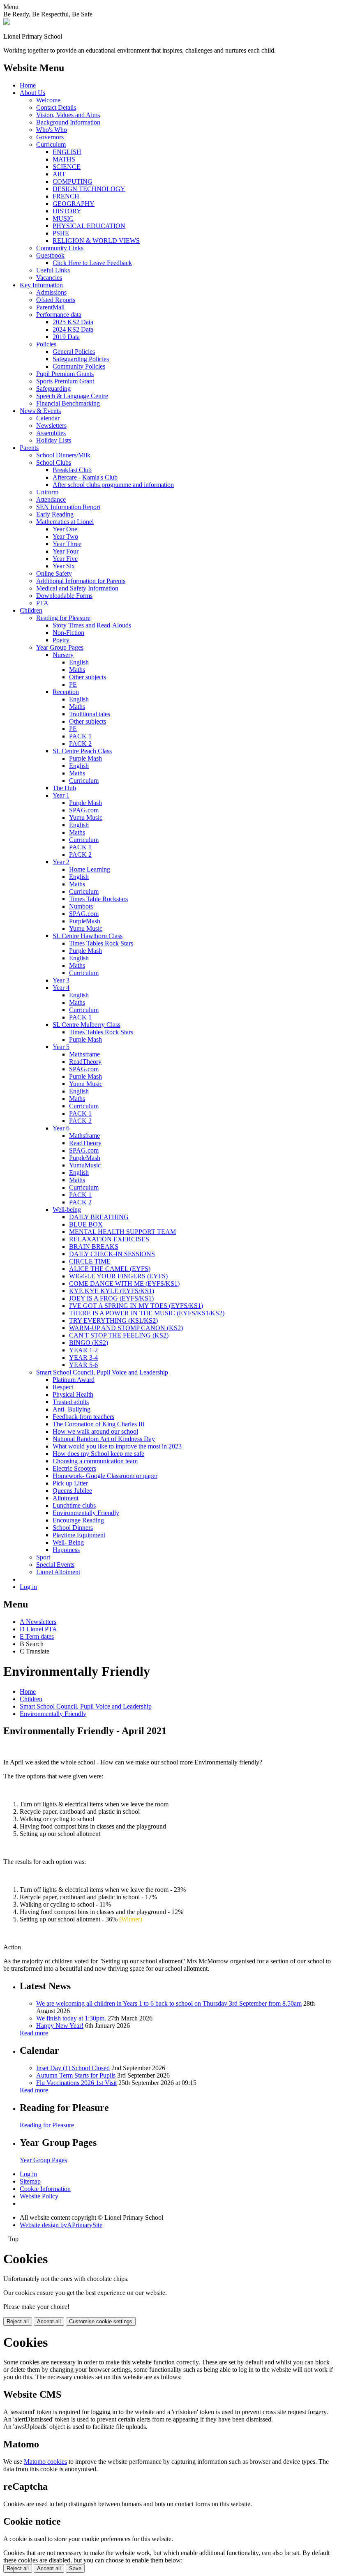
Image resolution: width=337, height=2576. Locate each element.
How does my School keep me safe (98, 1454)
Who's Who (52, 130)
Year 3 (61, 980)
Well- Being (68, 1542)
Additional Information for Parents (81, 581)
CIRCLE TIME (90, 1261)
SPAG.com (84, 810)
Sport (43, 1557)
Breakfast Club (72, 470)
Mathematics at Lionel (65, 522)
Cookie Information (45, 2189)
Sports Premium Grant (65, 381)
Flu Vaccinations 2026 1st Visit (76, 2083)
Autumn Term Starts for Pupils (76, 2075)
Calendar (48, 418)
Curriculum (51, 144)
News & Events (40, 411)
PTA (42, 603)
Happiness (66, 1550)
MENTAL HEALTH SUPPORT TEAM (122, 1232)
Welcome (48, 100)
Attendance (51, 499)
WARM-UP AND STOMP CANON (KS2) (126, 1328)
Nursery (63, 655)
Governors (50, 137)
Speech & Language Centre (72, 396)
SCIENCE (67, 167)
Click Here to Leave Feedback (92, 263)
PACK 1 (80, 736)
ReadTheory (85, 1062)
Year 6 (61, 1128)
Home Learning (90, 869)
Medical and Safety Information (77, 588)
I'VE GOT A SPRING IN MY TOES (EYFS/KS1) (136, 1306)
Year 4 (61, 988)
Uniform (47, 492)
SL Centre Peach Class (82, 751)
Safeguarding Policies (81, 359)
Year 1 (61, 795)
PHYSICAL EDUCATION (89, 226)
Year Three (67, 544)
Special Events (55, 1565)
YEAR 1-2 (83, 1350)
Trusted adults (71, 1402)
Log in (28, 1587)
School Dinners (73, 1528)
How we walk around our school (95, 1431)
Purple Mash (85, 758)
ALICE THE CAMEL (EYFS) (110, 1269)
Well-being (67, 1210)
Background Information (68, 122)
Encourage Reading (78, 1520)
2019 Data (66, 337)
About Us (32, 93)
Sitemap (30, 2181)
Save (75, 2568)
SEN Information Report (68, 507)
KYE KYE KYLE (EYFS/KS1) (112, 1291)
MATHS (64, 159)
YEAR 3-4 (83, 1357)
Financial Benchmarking (68, 403)
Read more (34, 2033)
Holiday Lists (54, 440)
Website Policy (39, 2196)
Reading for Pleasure (63, 618)
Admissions (51, 292)
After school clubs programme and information (113, 485)
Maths (77, 670)
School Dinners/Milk (63, 455)
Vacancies (49, 278)
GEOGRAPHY (74, 204)
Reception (66, 692)
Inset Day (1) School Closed (73, 2068)
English (79, 662)
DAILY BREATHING (99, 1217)
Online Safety (54, 573)
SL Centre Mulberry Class (87, 1025)
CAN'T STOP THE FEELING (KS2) (119, 1335)
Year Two (65, 536)
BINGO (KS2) (89, 1343)
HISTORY (67, 211)
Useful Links (53, 270)
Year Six (64, 566)
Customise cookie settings (101, 2321)
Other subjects (88, 677)
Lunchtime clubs (74, 1505)
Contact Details (56, 107)
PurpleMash (85, 921)
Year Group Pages (60, 647)
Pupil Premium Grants (65, 374)
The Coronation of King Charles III (99, 1424)
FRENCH (66, 196)
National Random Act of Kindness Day (104, 1439)
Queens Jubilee (72, 1491)
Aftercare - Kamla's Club (85, 477)
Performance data (59, 315)
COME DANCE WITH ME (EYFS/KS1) (124, 1283)
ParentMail (50, 307)
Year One (65, 529)
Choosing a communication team (95, 1461)
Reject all (18, 2321)
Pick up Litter (70, 1483)
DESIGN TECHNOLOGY (89, 189)
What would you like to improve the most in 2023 (117, 1446)
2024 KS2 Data (73, 329)
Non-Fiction (68, 633)
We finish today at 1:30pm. (71, 2018)
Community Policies (79, 366)
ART (59, 174)
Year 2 (61, 862)
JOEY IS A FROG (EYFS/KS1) (111, 1298)
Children (31, 610)
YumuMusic (85, 1165)
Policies (46, 344)
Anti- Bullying (72, 1409)
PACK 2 (80, 744)
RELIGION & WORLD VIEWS (96, 241)
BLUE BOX (86, 1224)
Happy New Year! (60, 2026)
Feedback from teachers (83, 1417)
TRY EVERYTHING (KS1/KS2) (113, 1320)
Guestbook (50, 255)
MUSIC (63, 218)
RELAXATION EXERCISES (109, 1239)
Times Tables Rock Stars (101, 943)
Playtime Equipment (79, 1535)
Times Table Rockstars (98, 899)
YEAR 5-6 (83, 1365)
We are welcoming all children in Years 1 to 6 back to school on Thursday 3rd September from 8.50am (169, 2003)
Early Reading (55, 514)
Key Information (41, 285)
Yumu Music (86, 818)
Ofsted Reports (56, 300)
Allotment (66, 1498)
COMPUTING (73, 181)
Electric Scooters (74, 1468)
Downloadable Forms (64, 596)
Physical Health (73, 1394)
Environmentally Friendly (86, 1513)
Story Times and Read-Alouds (92, 625)
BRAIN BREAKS (94, 1246)
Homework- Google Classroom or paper (105, 1476)
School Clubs (54, 462)
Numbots (81, 906)
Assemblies (51, 433)
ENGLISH (67, 152)
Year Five (65, 559)
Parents (29, 448)
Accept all (49, 2321)
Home (28, 85)
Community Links (60, 248)
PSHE (61, 233)
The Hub (64, 788)
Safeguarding (53, 389)
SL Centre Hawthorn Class (88, 936)
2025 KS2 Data (73, 322)
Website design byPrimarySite (61, 2225)
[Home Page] (7, 22)
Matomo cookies (45, 2462)
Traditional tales (90, 714)
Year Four (66, 551)
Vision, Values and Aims (68, 115)
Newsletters (51, 425)
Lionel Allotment (58, 1572)
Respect (63, 1387)
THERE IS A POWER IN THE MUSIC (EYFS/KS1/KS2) (147, 1313)
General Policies (74, 352)
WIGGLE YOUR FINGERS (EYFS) (118, 1276)
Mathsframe (84, 1054)
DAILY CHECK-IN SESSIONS (112, 1254)
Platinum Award (74, 1380)
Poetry (61, 640)
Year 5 (61, 1047)
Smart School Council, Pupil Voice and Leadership (102, 1372)
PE (73, 684)
